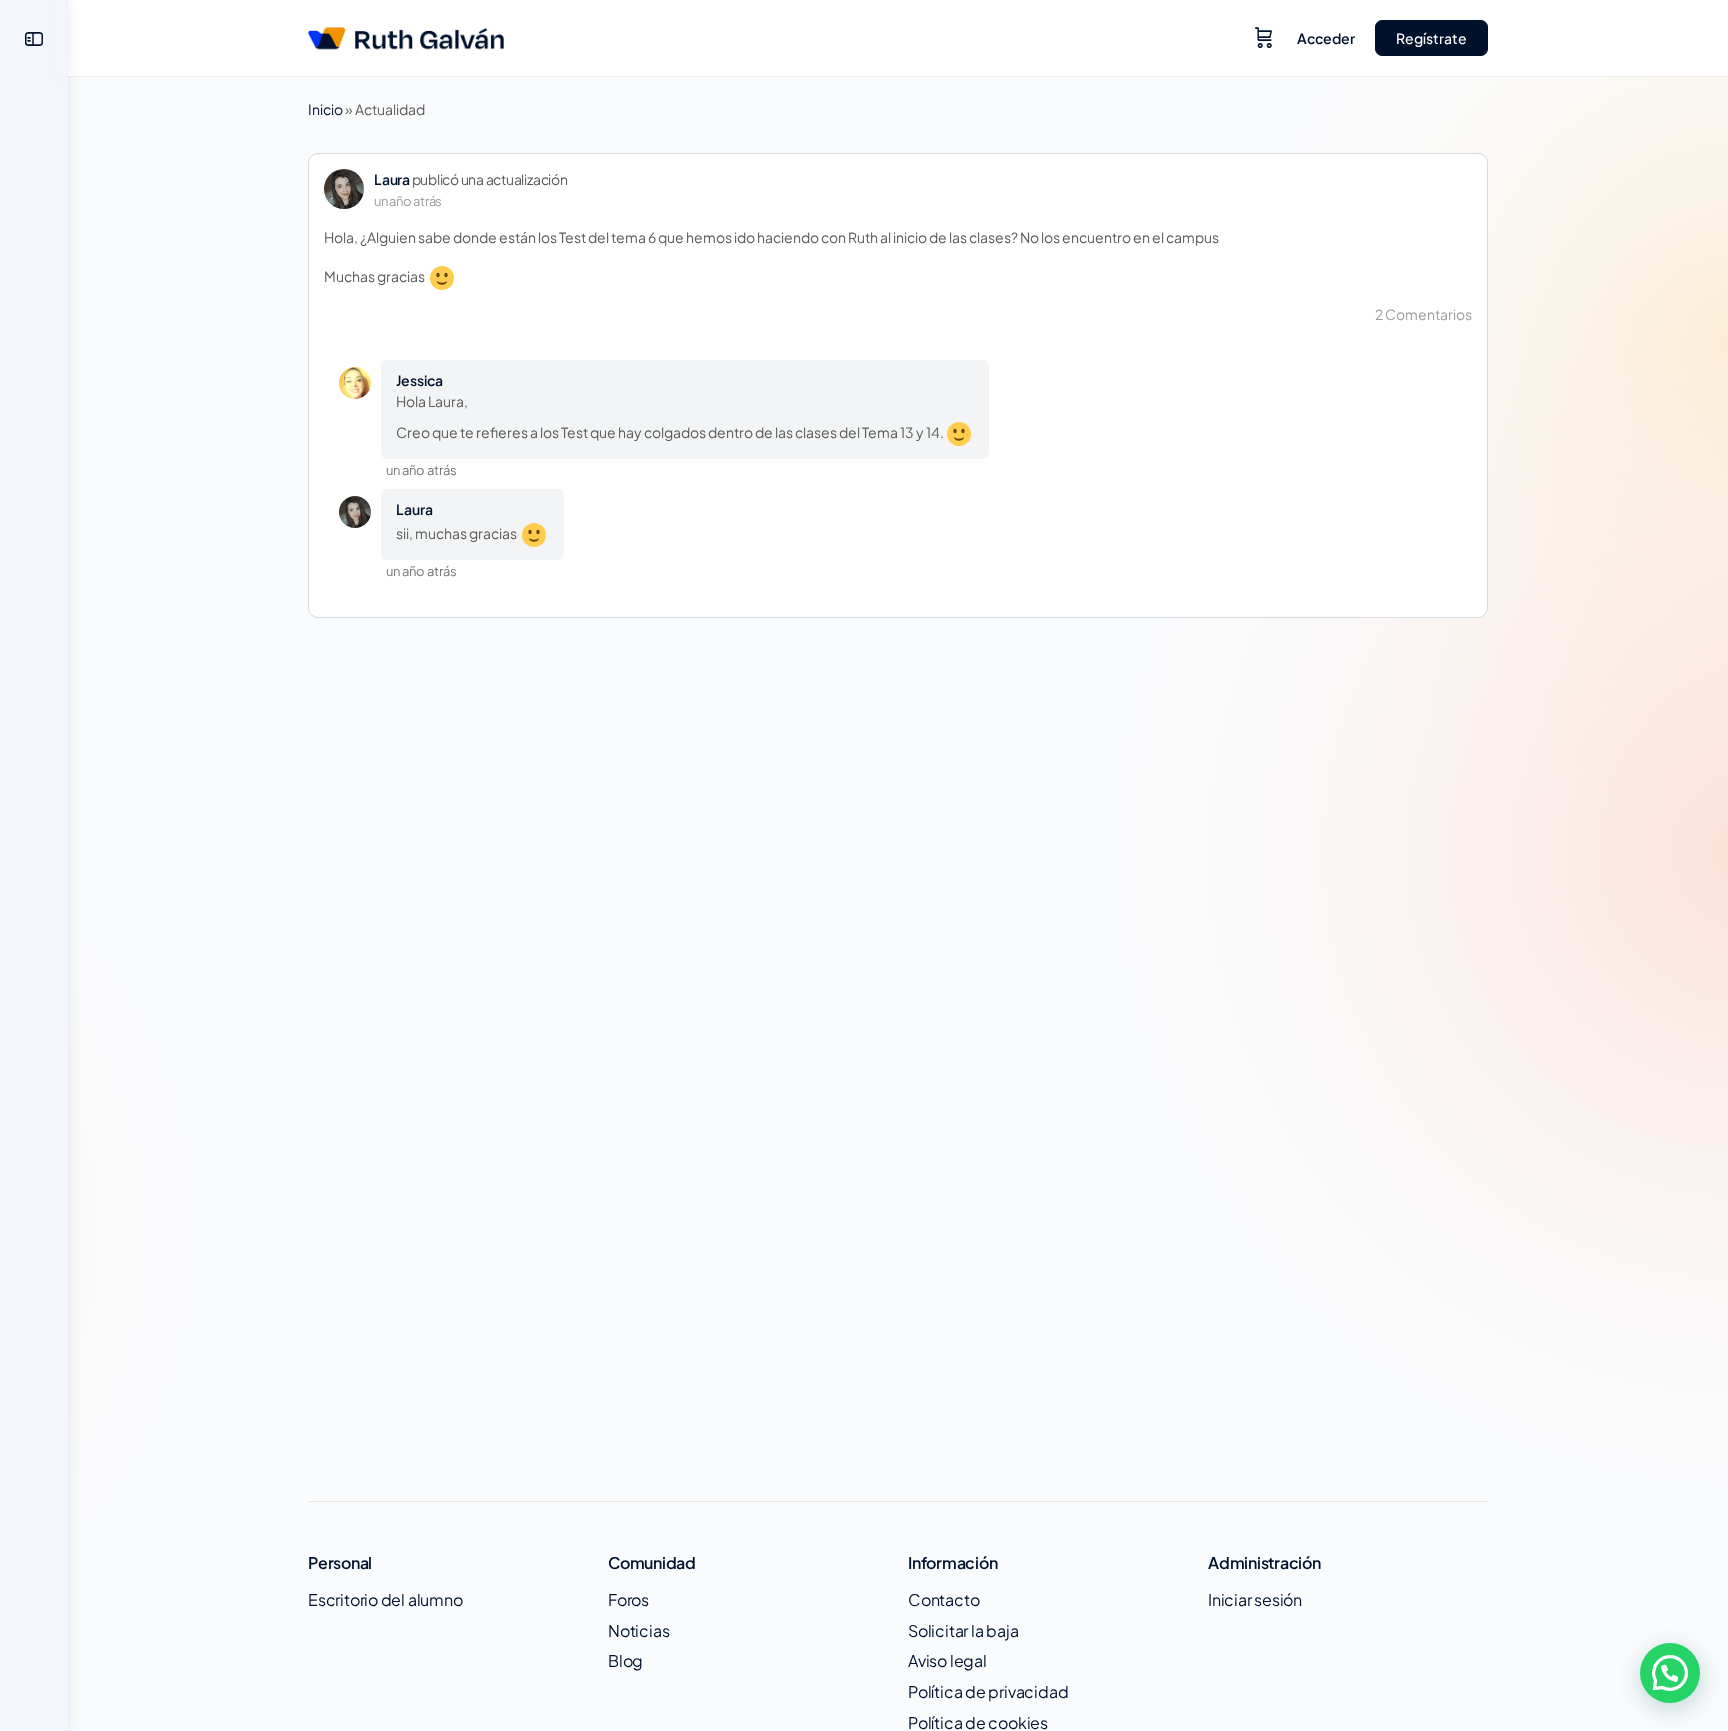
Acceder (1326, 38)
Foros (628, 1599)
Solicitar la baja (963, 1630)
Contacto (943, 1599)
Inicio (325, 109)
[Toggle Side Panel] (34, 38)
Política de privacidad (988, 1691)
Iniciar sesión (1255, 1599)
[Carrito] (1264, 38)
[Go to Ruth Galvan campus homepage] (406, 34)
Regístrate (1431, 38)
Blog (625, 1660)
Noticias (638, 1630)
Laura (392, 179)
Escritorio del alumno (385, 1599)
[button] (1670, 1673)
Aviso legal (947, 1660)
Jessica (419, 380)
